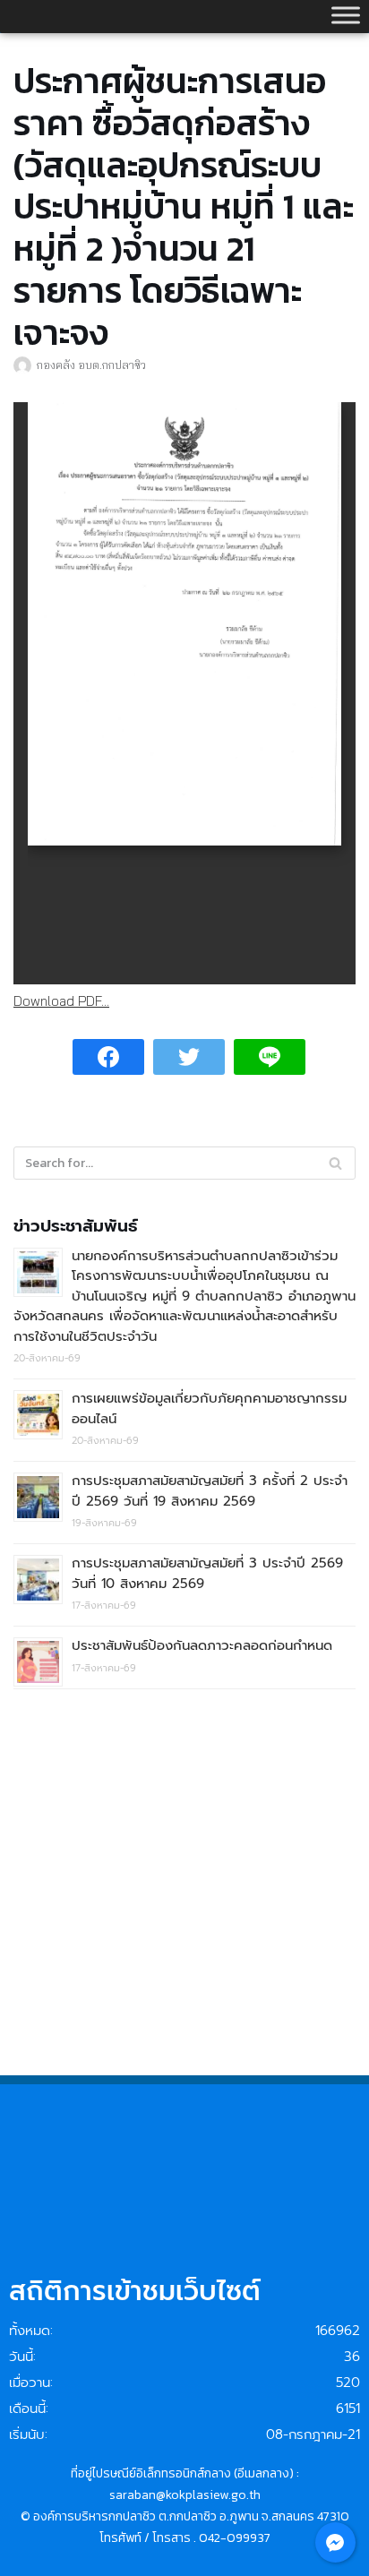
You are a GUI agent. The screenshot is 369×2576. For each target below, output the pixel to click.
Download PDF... (61, 1001)
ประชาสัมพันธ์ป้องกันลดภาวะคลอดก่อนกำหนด (202, 1645)
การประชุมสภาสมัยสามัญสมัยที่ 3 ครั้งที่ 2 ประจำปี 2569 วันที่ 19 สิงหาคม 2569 (210, 1491)
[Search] (335, 1163)
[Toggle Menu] (346, 15)
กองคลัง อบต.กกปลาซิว (91, 365)
